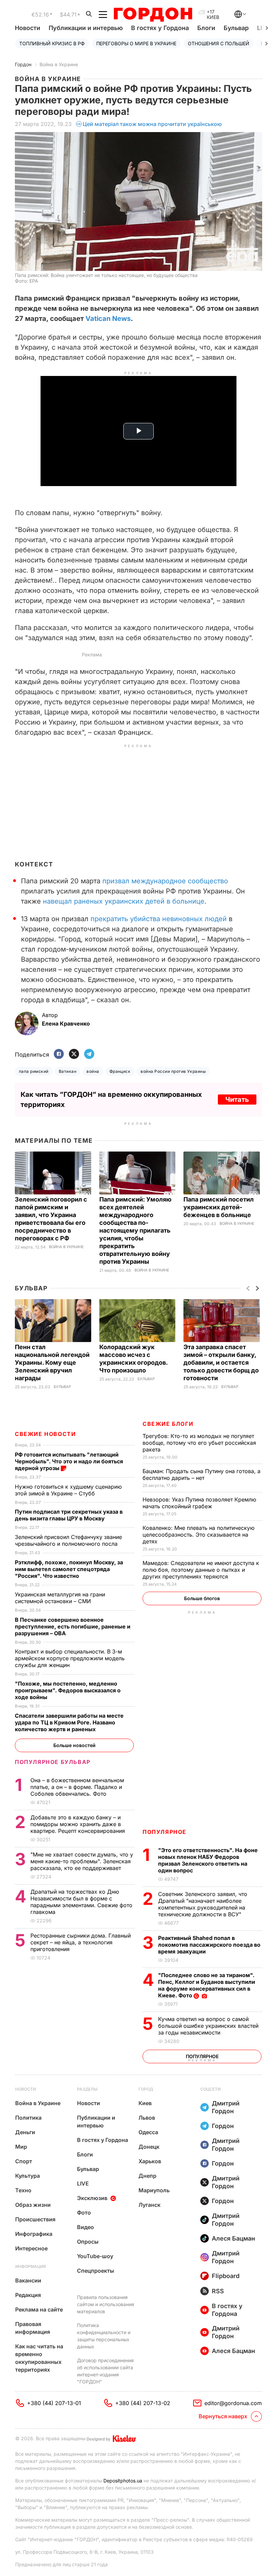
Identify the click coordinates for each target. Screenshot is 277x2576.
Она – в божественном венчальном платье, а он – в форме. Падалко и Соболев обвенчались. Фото (77, 1787)
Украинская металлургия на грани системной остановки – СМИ (60, 1598)
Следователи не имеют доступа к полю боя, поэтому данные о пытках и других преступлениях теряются (201, 1570)
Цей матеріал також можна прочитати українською (152, 124)
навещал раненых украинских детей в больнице (124, 901)
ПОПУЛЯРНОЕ (165, 1832)
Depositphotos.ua (123, 2481)
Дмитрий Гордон (226, 2107)
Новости (28, 28)
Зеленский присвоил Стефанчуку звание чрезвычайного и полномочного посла (68, 1540)
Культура (28, 2176)
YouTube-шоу (95, 2256)
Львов (147, 2118)
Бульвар (236, 28)
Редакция (28, 2295)
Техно (23, 2190)
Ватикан (68, 1071)
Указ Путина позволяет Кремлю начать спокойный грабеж (199, 1503)
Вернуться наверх (223, 2416)
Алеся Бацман (233, 2238)
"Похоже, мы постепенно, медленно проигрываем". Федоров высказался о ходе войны (68, 1690)
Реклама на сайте (39, 2309)
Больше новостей (74, 1745)
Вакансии (28, 2280)
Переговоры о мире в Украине (136, 43)
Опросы (88, 2242)
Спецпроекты (96, 2271)
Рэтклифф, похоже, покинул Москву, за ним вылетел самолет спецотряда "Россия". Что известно (69, 1569)
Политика (28, 2118)
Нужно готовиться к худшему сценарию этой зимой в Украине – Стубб (68, 1490)
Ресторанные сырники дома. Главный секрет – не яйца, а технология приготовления (81, 1942)
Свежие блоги (168, 1424)
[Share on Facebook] (59, 1054)
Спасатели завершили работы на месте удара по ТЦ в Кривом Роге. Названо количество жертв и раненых (69, 1722)
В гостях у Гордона (160, 28)
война (93, 1071)
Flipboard (226, 2276)
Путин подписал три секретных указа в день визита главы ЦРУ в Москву (69, 1515)
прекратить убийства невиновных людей (159, 919)
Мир (21, 2147)
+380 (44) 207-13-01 (54, 2403)
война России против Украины (173, 1071)
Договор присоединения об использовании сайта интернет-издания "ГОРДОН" (105, 2371)
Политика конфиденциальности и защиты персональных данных (104, 2336)
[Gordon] (153, 15)
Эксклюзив (92, 2198)
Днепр (147, 2176)
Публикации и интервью (86, 28)
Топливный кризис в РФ (52, 43)
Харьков (150, 2161)
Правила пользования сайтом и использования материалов (106, 2304)
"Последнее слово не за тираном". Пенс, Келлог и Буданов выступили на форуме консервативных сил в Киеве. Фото (207, 1985)
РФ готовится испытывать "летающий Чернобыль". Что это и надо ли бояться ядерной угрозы (69, 1461)
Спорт (24, 2161)
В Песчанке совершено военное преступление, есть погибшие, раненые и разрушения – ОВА (73, 1626)
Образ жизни (33, 2205)
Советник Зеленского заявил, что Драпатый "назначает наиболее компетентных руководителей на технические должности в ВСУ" (203, 1904)
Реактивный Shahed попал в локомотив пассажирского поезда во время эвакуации (209, 1945)
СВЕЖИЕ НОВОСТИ (45, 1434)
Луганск (149, 2205)
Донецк (149, 2147)
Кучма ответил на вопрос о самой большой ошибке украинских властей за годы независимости (208, 2026)
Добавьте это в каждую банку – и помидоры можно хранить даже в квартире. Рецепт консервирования (79, 1824)
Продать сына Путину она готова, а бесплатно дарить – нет (202, 1474)
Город (146, 2089)
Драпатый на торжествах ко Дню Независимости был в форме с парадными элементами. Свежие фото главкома (81, 1902)
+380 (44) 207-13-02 (143, 2403)
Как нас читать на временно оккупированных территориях (39, 2358)
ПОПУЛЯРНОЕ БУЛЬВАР (53, 1762)
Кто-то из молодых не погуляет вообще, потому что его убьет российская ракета (199, 1443)
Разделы (87, 2089)
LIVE (83, 2183)
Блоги (206, 28)
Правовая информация (33, 2328)
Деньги (25, 2132)
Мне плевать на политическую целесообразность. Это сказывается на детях (198, 1535)
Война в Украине (59, 64)
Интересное (31, 2248)
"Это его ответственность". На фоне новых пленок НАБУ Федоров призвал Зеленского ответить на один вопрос (208, 1860)
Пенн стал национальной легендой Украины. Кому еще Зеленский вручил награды (52, 1362)
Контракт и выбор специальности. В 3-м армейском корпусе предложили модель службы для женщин (70, 1658)
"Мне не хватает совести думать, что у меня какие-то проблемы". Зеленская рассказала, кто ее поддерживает (82, 1861)
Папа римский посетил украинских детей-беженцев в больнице (219, 1207)
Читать (237, 1100)
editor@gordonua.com (233, 2403)
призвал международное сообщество (165, 881)
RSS (218, 2291)
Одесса (148, 2132)
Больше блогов (202, 1598)
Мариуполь (154, 2190)
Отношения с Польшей (219, 43)
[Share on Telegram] (89, 1054)
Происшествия (35, 2219)
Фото (84, 2213)
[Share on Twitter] (74, 1054)
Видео (85, 2227)
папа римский (34, 1071)
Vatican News (108, 319)
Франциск (120, 1071)
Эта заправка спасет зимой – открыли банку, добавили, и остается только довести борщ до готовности (221, 1362)
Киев (145, 2103)
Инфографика (34, 2234)
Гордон (23, 64)
